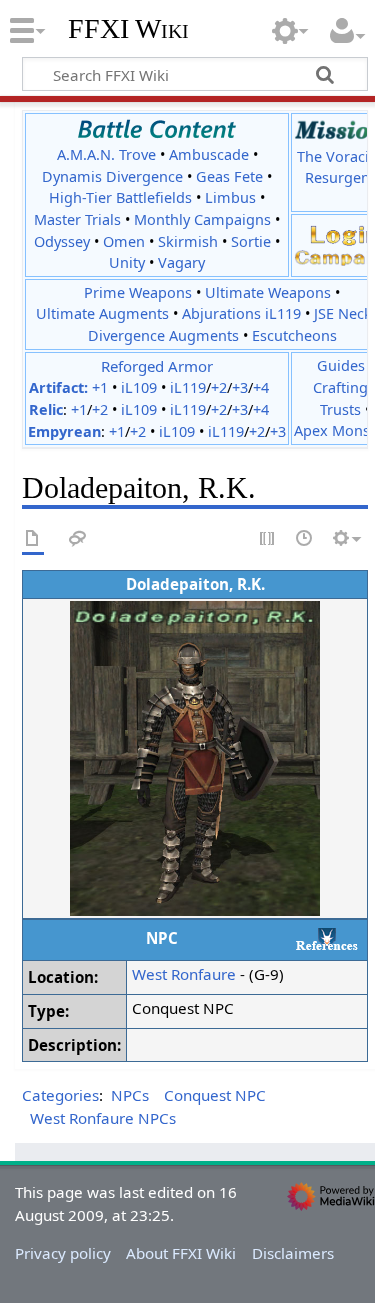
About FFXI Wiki (181, 1253)
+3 (240, 387)
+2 (219, 387)
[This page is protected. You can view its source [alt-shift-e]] (268, 539)
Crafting (340, 387)
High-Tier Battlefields (120, 197)
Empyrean (64, 431)
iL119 (188, 387)
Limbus (230, 197)
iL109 (139, 387)
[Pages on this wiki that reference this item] (327, 938)
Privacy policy (63, 1253)
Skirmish (188, 241)
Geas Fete (229, 176)
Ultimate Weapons (268, 292)
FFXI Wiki (128, 29)
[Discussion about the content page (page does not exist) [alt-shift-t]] (78, 539)
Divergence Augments (163, 335)
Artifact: (58, 387)
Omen (124, 241)
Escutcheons (294, 335)
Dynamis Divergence (112, 176)
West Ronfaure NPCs (103, 1118)
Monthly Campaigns (202, 219)
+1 (100, 387)
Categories (60, 1095)
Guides (341, 365)
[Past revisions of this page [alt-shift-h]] (305, 539)
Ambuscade (209, 154)
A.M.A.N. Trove (106, 154)
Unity (127, 262)
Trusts (340, 409)
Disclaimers (293, 1253)
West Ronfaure (184, 974)
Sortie (251, 241)
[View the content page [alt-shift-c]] (33, 539)
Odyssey (62, 241)
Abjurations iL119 (241, 313)
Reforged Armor (157, 366)
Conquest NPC (215, 1095)
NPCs (130, 1095)
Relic (46, 409)
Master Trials (77, 219)
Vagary (181, 262)
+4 (261, 387)
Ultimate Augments (102, 313)
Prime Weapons (138, 292)
